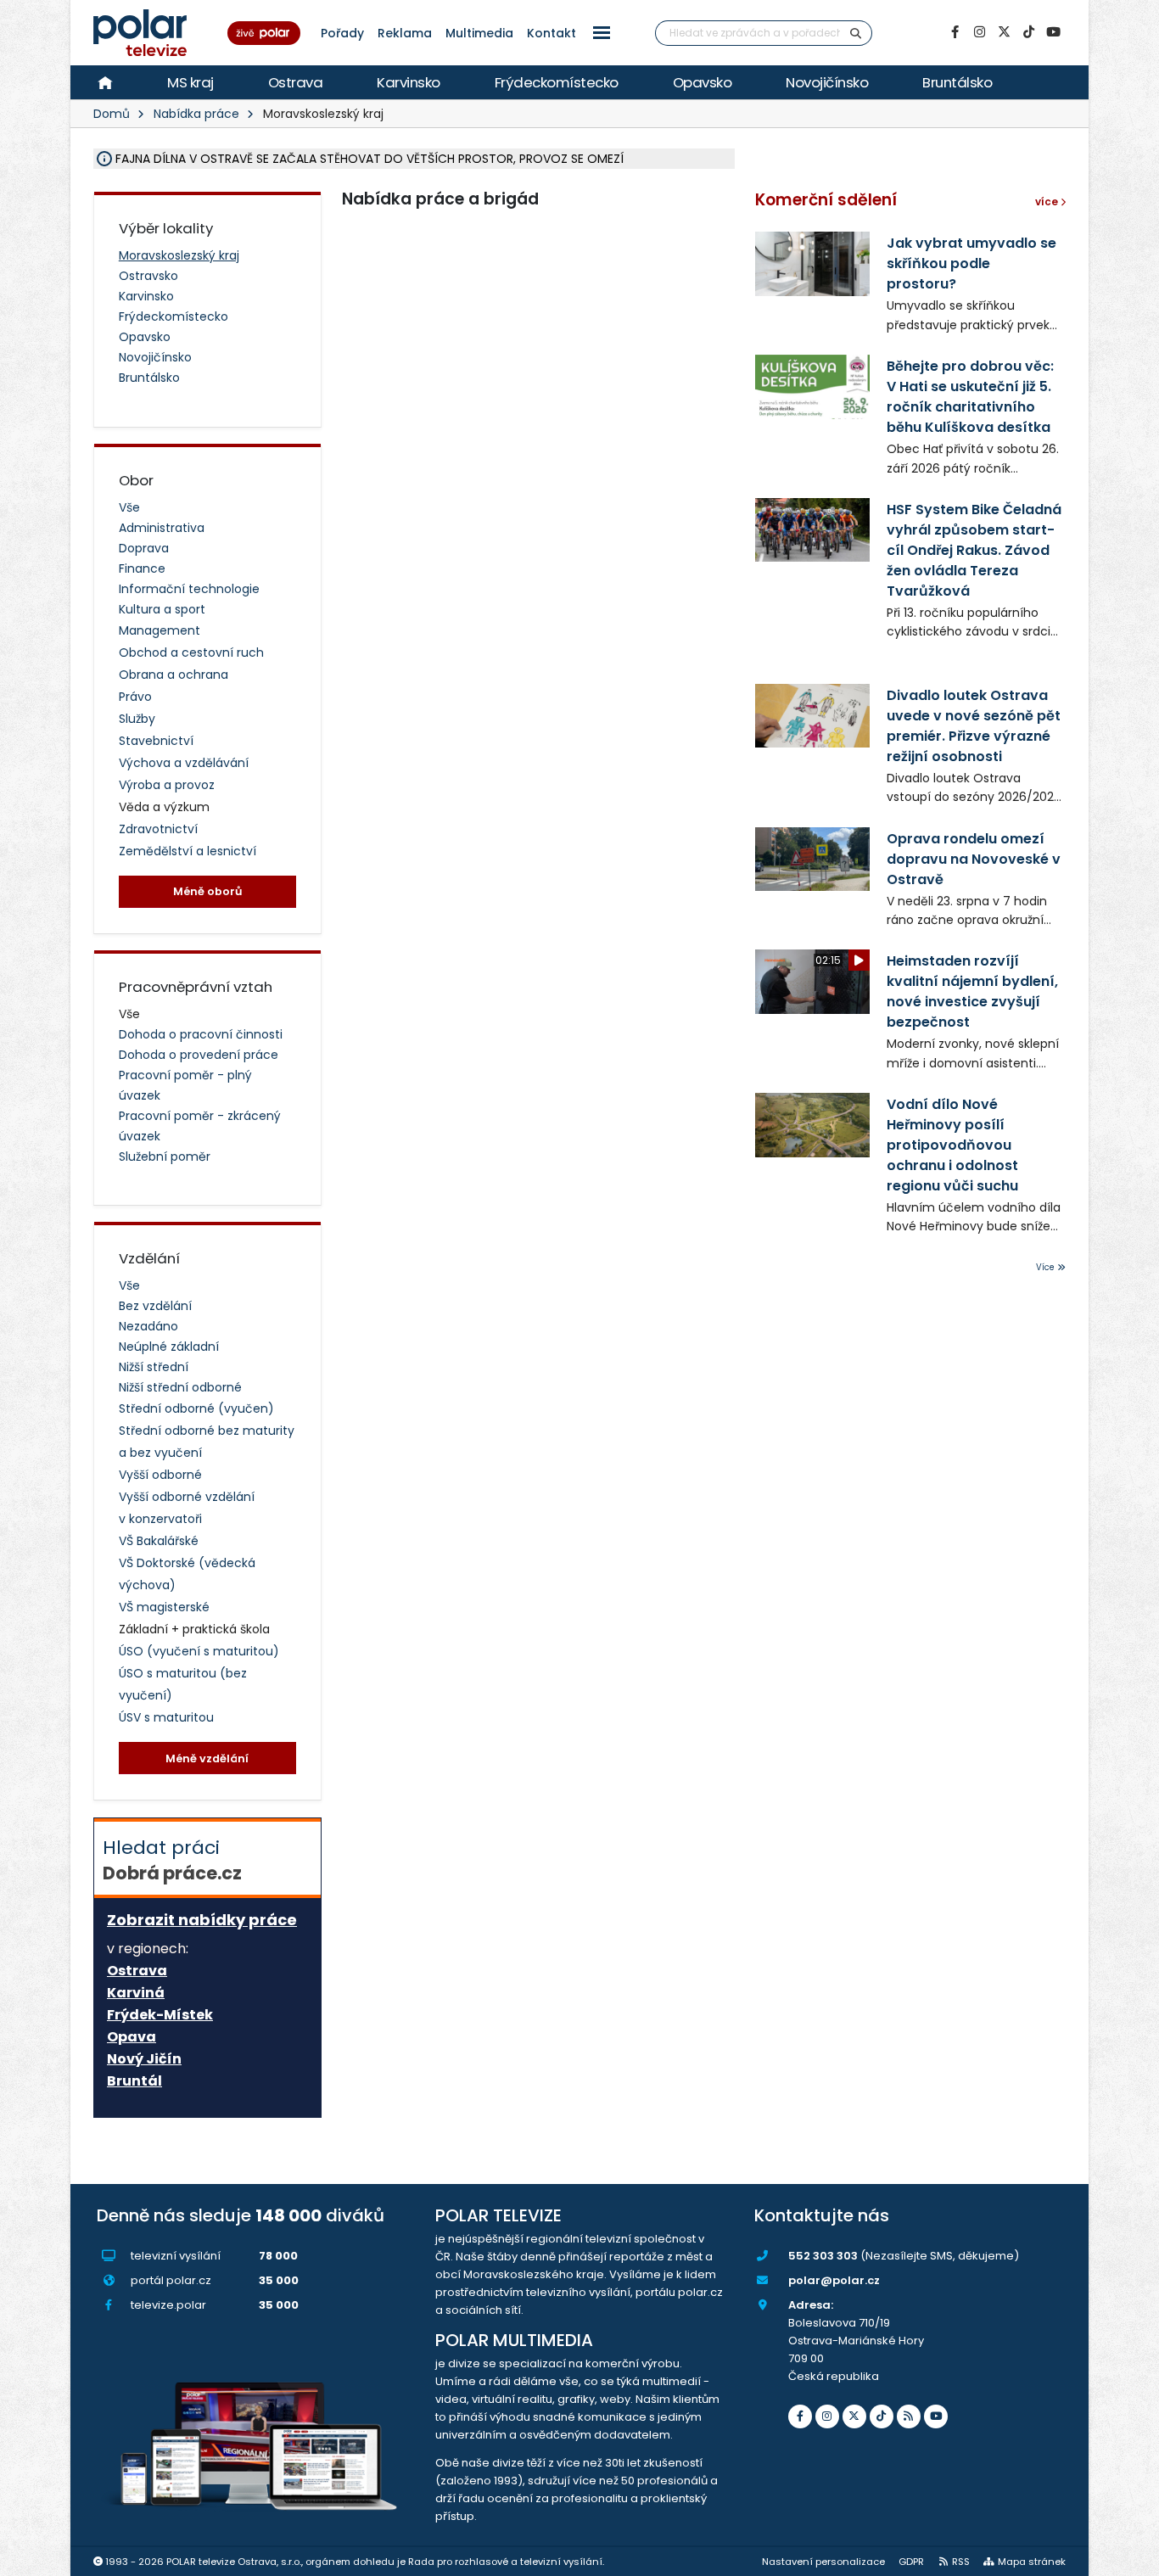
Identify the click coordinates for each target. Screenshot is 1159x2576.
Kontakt (552, 33)
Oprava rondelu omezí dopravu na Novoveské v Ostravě (974, 859)
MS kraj (190, 82)
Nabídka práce (196, 114)
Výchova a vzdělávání (184, 763)
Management (160, 630)
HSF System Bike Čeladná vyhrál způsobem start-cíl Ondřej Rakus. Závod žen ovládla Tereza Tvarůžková (974, 550)
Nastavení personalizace (823, 2562)
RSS (961, 2562)
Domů (112, 114)
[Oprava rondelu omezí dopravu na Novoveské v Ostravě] (812, 859)
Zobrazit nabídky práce (202, 1920)
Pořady (342, 33)
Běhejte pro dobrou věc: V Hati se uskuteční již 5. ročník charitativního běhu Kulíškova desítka (970, 397)
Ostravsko (148, 276)
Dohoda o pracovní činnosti (201, 1034)
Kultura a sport (162, 609)
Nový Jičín (144, 2059)
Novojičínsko (827, 82)
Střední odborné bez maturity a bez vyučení (207, 1442)
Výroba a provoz (167, 785)
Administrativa (162, 528)
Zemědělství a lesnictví (188, 851)
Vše (129, 507)
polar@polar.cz (834, 2280)
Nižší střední (154, 1367)
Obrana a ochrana (174, 675)
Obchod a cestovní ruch (191, 652)
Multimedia (479, 33)
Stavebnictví (156, 741)
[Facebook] (955, 32)
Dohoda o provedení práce (199, 1055)
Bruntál (134, 2081)
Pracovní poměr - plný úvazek (185, 1085)
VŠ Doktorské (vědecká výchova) (187, 1574)
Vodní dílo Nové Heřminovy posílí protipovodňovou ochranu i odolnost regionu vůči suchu (952, 1145)
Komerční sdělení (826, 200)
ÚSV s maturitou (166, 1717)
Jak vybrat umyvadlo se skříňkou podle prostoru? (971, 263)
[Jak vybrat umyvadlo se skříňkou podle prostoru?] (812, 263)
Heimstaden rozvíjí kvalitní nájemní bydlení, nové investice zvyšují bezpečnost (972, 991)
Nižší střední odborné (180, 1387)
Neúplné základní (169, 1347)
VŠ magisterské (164, 1607)
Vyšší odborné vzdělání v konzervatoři (187, 1508)
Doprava (144, 548)
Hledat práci (172, 1860)
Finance (142, 568)
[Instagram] (979, 32)
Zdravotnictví (158, 829)
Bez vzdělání (155, 1306)
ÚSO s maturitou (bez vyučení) (183, 1684)
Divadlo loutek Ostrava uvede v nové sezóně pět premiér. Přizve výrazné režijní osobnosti (974, 726)
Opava (132, 2037)
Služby (137, 719)
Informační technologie (189, 589)
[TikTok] (1028, 32)
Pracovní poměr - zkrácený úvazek (200, 1126)
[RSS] (909, 2416)
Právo (135, 697)
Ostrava (296, 82)
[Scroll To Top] (1129, 2557)
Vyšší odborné (160, 1475)
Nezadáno (148, 1326)
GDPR (911, 2562)
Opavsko (703, 82)
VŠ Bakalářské (159, 1541)
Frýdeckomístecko (557, 82)
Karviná (136, 1993)
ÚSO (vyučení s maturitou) (199, 1651)
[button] (602, 33)
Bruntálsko (957, 82)
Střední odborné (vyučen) (196, 1408)
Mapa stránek (1032, 2562)
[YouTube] (1053, 32)
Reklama (405, 33)
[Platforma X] (1004, 32)
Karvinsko (409, 82)
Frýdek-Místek (160, 2015)
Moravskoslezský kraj (179, 255)
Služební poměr (165, 1156)
